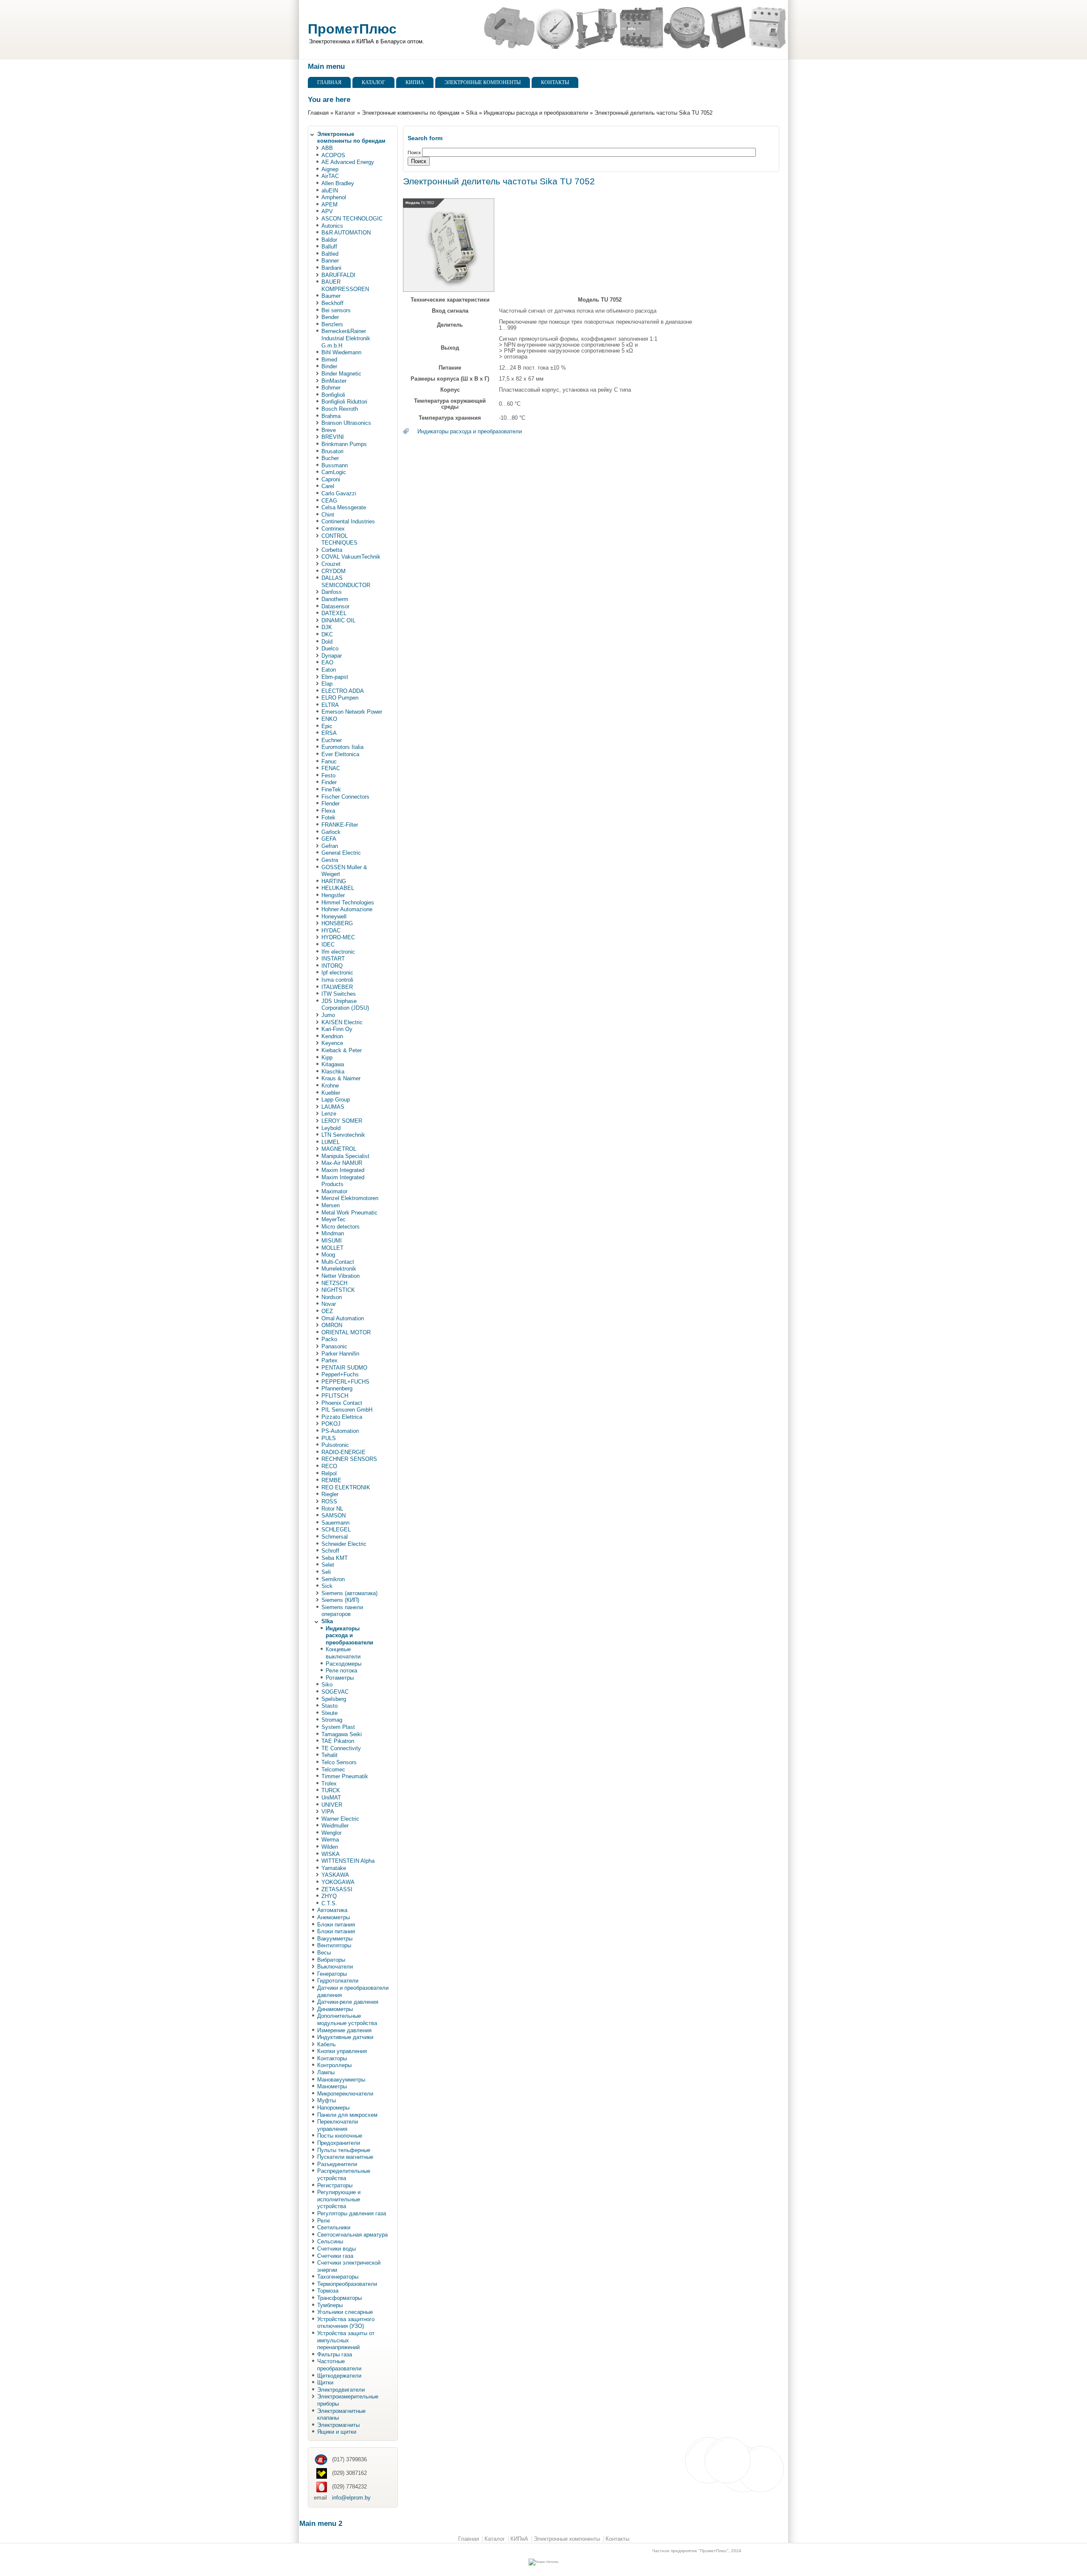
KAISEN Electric (342, 1022)
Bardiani (331, 268)
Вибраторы (331, 1960)
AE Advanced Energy (348, 162)
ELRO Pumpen (340, 698)
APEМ (329, 205)
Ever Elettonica (340, 754)
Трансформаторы (339, 2298)
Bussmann (335, 465)
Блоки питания (336, 1925)
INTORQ (332, 966)
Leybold (331, 1128)
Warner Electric (340, 1819)
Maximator (334, 1191)
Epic (327, 726)
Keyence (332, 1043)
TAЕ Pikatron (338, 1741)
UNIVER (332, 1805)
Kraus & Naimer (341, 1078)
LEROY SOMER (342, 1121)
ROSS (329, 1501)
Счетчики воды (337, 2249)
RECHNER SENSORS (349, 1459)
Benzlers (332, 324)
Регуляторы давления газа (352, 2213)
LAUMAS (333, 1107)
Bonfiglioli (333, 395)
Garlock (331, 832)
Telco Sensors (339, 1762)
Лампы (326, 2072)
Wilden (330, 1847)
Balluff (329, 247)
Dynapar (332, 656)
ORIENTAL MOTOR (346, 1332)
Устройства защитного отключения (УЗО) (346, 2323)
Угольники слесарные (345, 2312)
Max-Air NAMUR (342, 1163)
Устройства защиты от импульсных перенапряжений (346, 2340)
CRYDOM (334, 571)
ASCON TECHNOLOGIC (352, 219)
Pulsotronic (335, 1445)
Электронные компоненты (483, 82)
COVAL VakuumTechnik (351, 557)
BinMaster (334, 381)
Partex (329, 1360)
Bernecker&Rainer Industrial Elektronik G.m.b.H (346, 338)
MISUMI (332, 1241)
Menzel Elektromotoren (350, 1198)
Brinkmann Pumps (344, 444)
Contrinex (333, 529)
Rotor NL (332, 1509)
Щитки (325, 2383)
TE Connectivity (341, 1748)
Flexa (328, 811)
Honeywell (334, 917)
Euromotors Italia (342, 747)
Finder (329, 782)
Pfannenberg (337, 1388)
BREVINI (333, 437)
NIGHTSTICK (338, 1290)
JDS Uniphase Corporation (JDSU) (345, 1005)
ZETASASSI (337, 1889)
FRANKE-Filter (340, 825)
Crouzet (331, 564)
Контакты (555, 82)
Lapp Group (336, 1100)
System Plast (338, 1727)
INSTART (333, 959)
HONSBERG (337, 923)
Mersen (331, 1205)
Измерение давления (344, 2030)
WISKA (331, 1854)
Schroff (330, 1551)
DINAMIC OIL (338, 620)
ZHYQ (329, 1896)
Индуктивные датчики (345, 2037)
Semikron (333, 1579)
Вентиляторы (334, 1945)
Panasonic (334, 1346)
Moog (328, 1255)
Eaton (329, 670)
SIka (472, 113)
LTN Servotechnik (343, 1135)
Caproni (331, 479)
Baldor (329, 240)
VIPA (328, 1812)
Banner (330, 261)
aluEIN (330, 191)
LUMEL (331, 1142)
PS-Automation (340, 1431)
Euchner (332, 740)
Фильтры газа (335, 2354)
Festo (328, 775)
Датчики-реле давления (348, 2002)
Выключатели (335, 1967)
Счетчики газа (335, 2256)
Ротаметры (340, 1678)
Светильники (334, 2227)
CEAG (329, 501)
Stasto (329, 1706)
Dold (327, 642)
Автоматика (332, 1910)
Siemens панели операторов (342, 1611)
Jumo (328, 1015)
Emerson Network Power (352, 712)
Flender (331, 804)
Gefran (330, 846)
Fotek (328, 818)
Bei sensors (336, 310)
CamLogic (334, 472)
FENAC (331, 768)
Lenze (329, 1114)
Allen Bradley (338, 183)
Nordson (332, 1297)
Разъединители (337, 2164)
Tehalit (329, 1755)
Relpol (329, 1473)
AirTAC (330, 176)
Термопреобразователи (347, 2284)
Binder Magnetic (341, 374)
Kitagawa (333, 1064)
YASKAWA (335, 1875)
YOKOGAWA (338, 1882)
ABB (327, 148)
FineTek (331, 789)
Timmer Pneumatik (345, 1776)
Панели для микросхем (347, 2115)
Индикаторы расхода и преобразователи (536, 113)
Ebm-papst (335, 677)
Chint (328, 515)
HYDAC (331, 931)
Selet (328, 1565)
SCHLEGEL (336, 1529)
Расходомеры (344, 1664)
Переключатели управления (338, 2125)
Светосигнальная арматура (352, 2235)
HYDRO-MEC (338, 937)
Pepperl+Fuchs (340, 1374)
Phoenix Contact (342, 1403)
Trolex (329, 1784)
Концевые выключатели (343, 1653)
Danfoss (332, 592)
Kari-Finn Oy (337, 1029)
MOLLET (332, 1248)
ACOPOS (333, 155)
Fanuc (329, 761)
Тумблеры (330, 2305)
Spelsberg (334, 1699)
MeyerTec (334, 1219)
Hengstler (333, 895)
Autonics (332, 226)
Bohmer (331, 388)
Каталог (373, 82)
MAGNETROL (339, 1149)
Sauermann (335, 1523)
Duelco (330, 648)
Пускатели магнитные (345, 2157)
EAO (327, 662)
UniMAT (331, 1798)
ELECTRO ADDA (343, 691)
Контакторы (332, 2058)
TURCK (331, 1790)
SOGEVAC (335, 1692)
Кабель (327, 2044)
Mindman (333, 1233)
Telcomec (333, 1770)
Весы (324, 1953)
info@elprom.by (351, 2498)
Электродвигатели (341, 2390)
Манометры (332, 2086)
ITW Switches (339, 994)
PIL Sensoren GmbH (347, 1410)
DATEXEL (334, 613)
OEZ (327, 1311)
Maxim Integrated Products (343, 1181)
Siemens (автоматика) (349, 1593)
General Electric (341, 853)
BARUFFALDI (338, 275)
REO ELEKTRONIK (346, 1487)
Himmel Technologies (348, 902)
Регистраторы (335, 2185)
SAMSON (334, 1515)
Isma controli (337, 980)
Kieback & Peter (342, 1050)
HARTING (334, 881)
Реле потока (341, 1671)
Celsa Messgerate (344, 507)
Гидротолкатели (338, 1981)
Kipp (327, 1058)
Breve (329, 430)
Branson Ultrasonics (346, 423)
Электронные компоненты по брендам (411, 113)
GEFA (329, 839)
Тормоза (328, 2291)
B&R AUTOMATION (346, 233)
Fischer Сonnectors (345, 797)
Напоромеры (333, 2108)
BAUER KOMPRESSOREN (345, 285)
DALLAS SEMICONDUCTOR (346, 582)
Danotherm (335, 599)
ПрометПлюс (352, 29)
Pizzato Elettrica (342, 1417)
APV (327, 211)
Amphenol (334, 197)
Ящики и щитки (337, 2432)
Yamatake (334, 1868)
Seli (326, 1572)
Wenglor (331, 1833)
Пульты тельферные (344, 2150)
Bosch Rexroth (340, 409)
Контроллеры (334, 2065)
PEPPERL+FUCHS (345, 1382)
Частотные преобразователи (339, 2365)
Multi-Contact (338, 1262)
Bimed (329, 360)
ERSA (329, 733)
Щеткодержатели (339, 2376)
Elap (327, 684)
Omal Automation (343, 1318)
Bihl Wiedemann (341, 352)
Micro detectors (341, 1227)
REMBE (331, 1480)
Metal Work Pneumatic (349, 1213)
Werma (330, 1840)
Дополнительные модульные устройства (347, 2020)
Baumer (331, 296)
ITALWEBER (337, 987)
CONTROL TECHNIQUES (339, 539)
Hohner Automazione (347, 909)
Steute (329, 1713)
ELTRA (330, 705)
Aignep (330, 169)
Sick (327, 1586)
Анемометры (334, 1917)
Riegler (330, 1494)
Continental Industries (348, 521)
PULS (329, 1438)
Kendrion (332, 1036)
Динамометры (335, 2009)
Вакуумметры (335, 1939)
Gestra (330, 860)
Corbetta (332, 550)
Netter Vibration (341, 1276)
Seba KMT (335, 1558)
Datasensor (335, 606)
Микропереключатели (345, 2094)
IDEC (328, 945)
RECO (329, 1466)
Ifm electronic (338, 952)
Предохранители (339, 2143)
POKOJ (331, 1424)
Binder (329, 366)
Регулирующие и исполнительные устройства (339, 2199)
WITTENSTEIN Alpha (348, 1861)
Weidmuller (335, 1826)
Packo (329, 1339)
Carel (328, 486)
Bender (330, 317)
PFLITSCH (335, 1396)
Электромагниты (338, 2425)
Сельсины (330, 2241)
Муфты (327, 2100)
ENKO (329, 719)
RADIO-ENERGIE (344, 1452)
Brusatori (332, 451)
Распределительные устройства (344, 2175)
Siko (327, 1685)
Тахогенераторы (338, 2277)
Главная (329, 82)
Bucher (330, 458)
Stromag (332, 1720)
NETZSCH (334, 1283)
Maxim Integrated (343, 1170)
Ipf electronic (337, 973)
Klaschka (333, 1072)
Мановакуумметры (341, 2080)
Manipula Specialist (345, 1156)
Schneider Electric (344, 1544)
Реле (324, 2221)
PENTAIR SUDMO (344, 1368)
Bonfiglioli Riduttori (344, 402)
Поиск (415, 153)
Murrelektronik (339, 1269)
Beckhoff (332, 303)
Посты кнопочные (340, 2136)
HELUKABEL (338, 888)
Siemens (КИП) (340, 1600)
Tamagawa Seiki (342, 1734)
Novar (329, 1304)
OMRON (332, 1325)
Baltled (330, 254)
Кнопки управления (342, 2051)
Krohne (330, 1086)
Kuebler (331, 1093)
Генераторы (332, 1974)
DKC (327, 634)
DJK (327, 627)
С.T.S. (329, 1903)
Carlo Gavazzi (339, 493)
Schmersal (335, 1537)
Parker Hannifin (340, 1354)
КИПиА (415, 82)
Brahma (331, 416)
